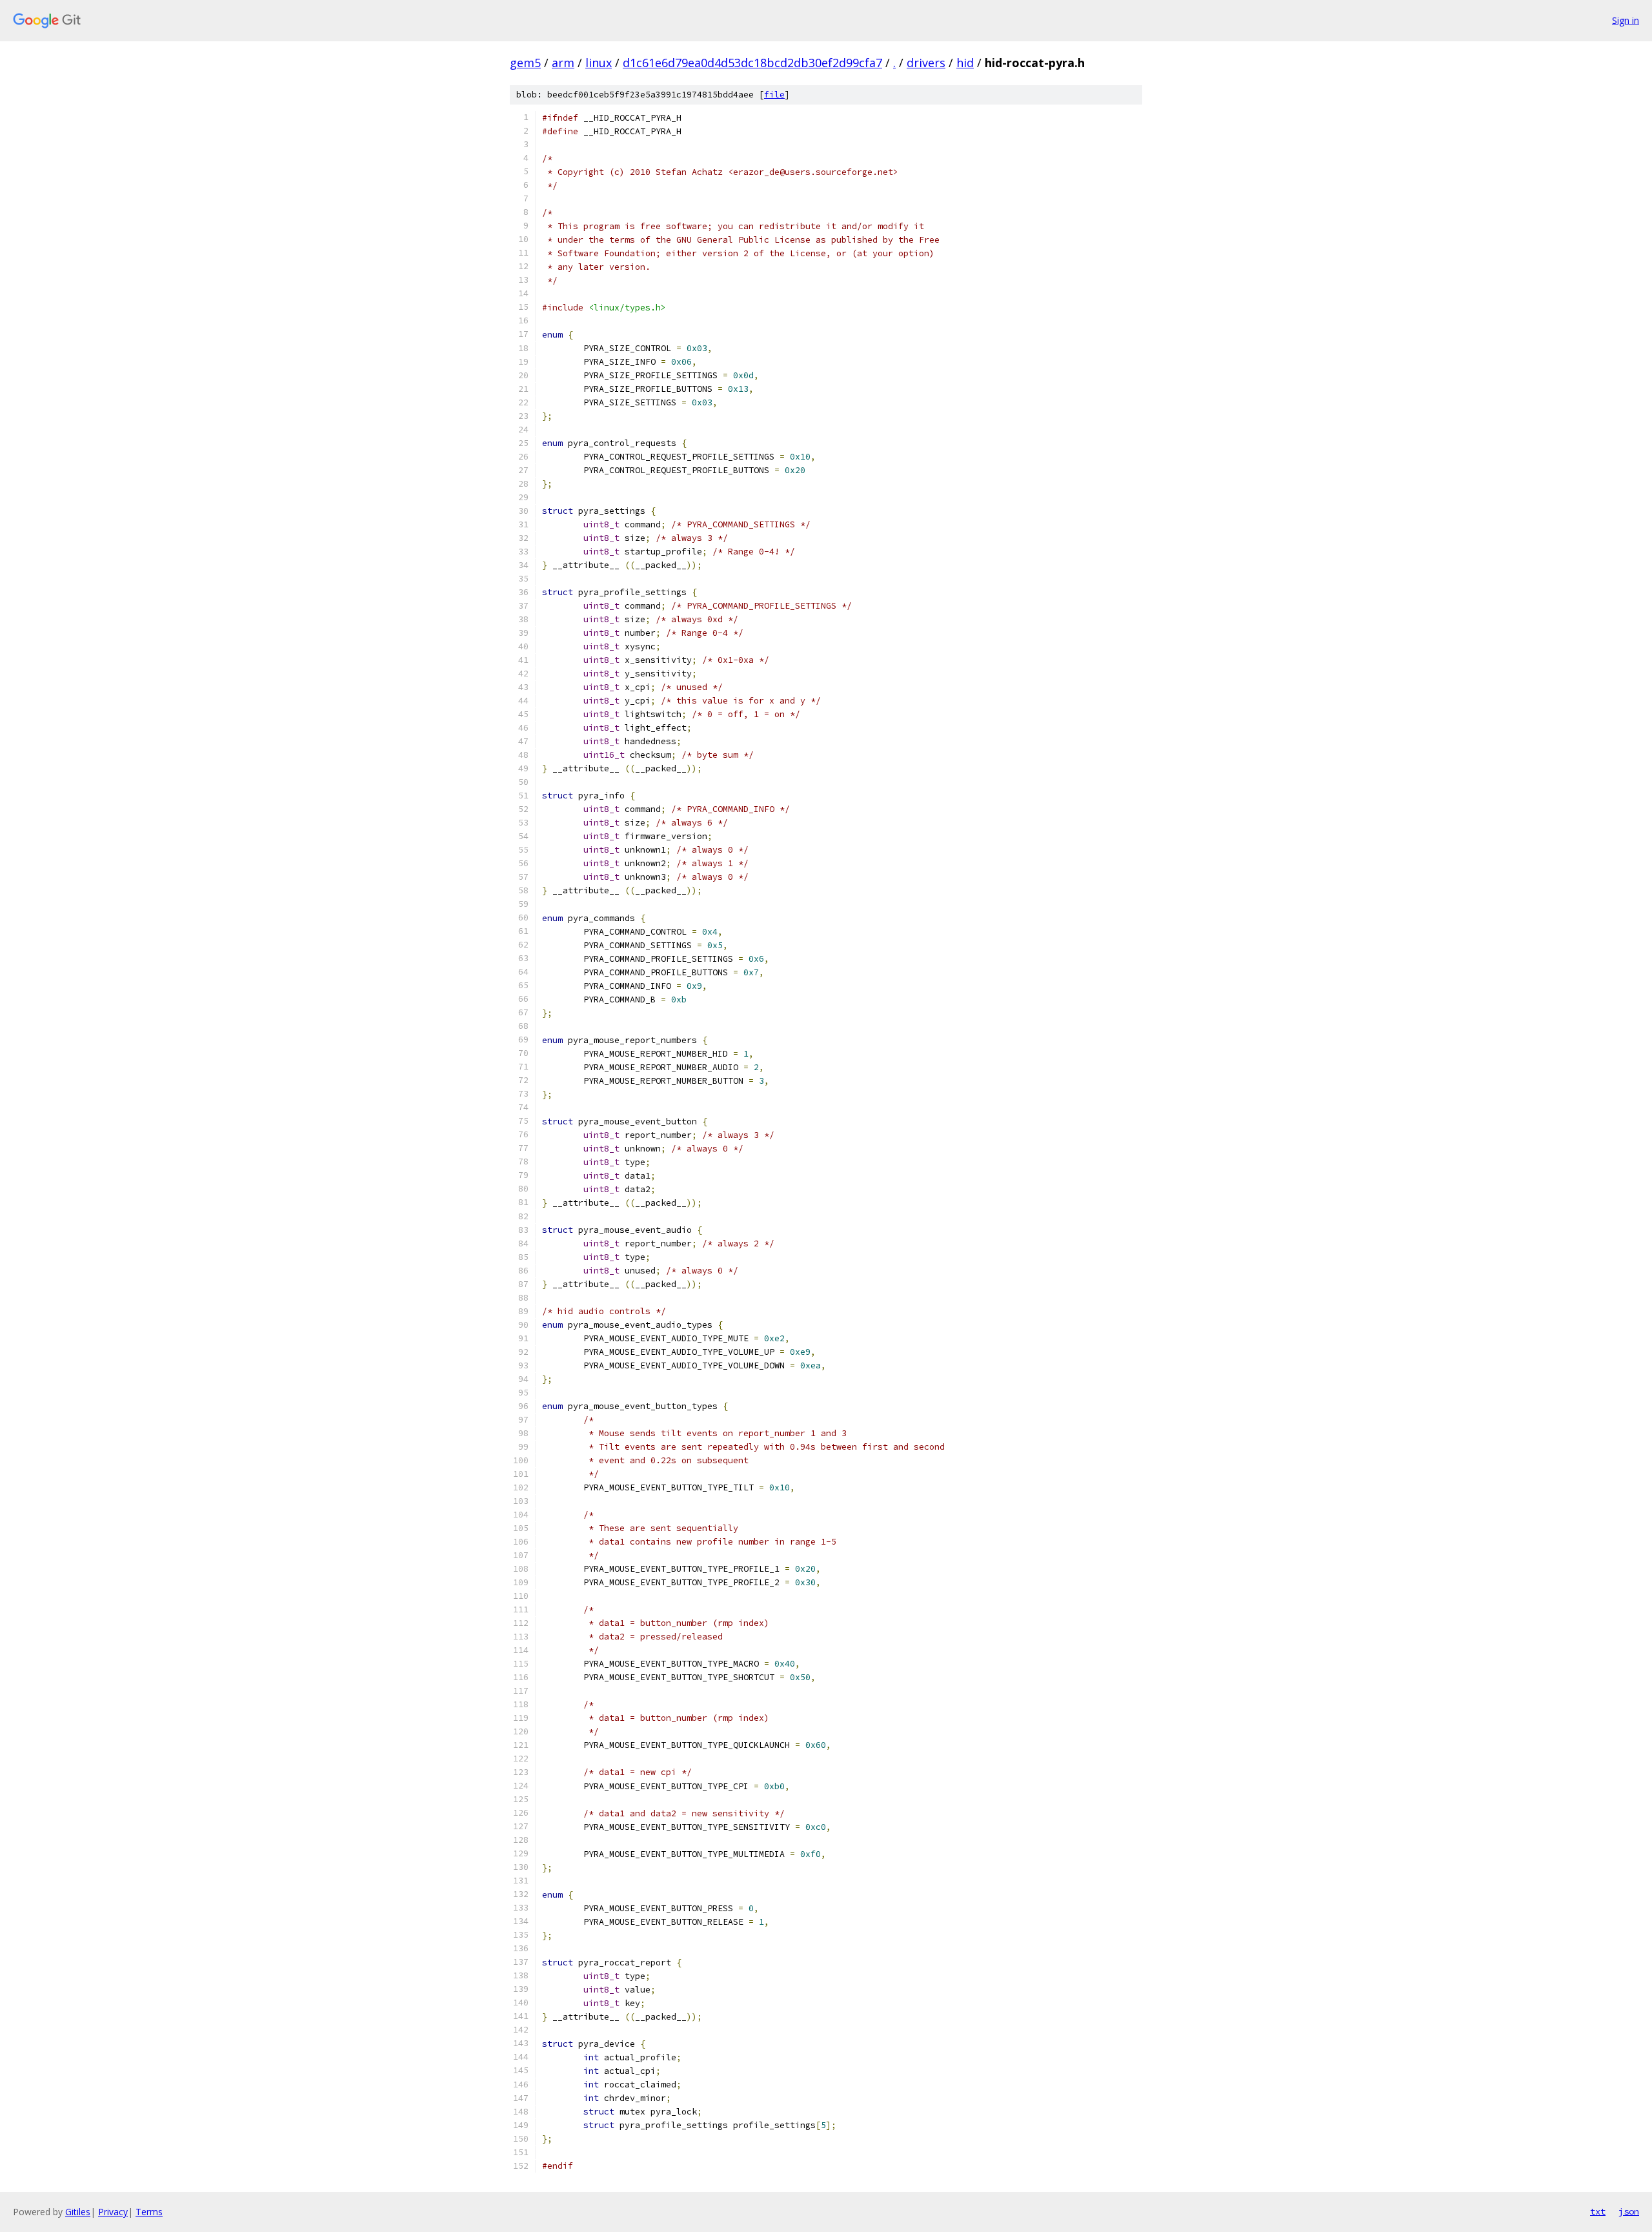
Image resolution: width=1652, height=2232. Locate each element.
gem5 (525, 63)
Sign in (1626, 20)
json (1629, 2211)
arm (563, 63)
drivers (926, 63)
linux (599, 63)
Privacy (113, 2212)
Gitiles (78, 2212)
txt (1598, 2211)
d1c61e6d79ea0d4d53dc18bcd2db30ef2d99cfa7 (752, 63)
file (774, 95)
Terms (149, 2212)
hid (965, 63)
